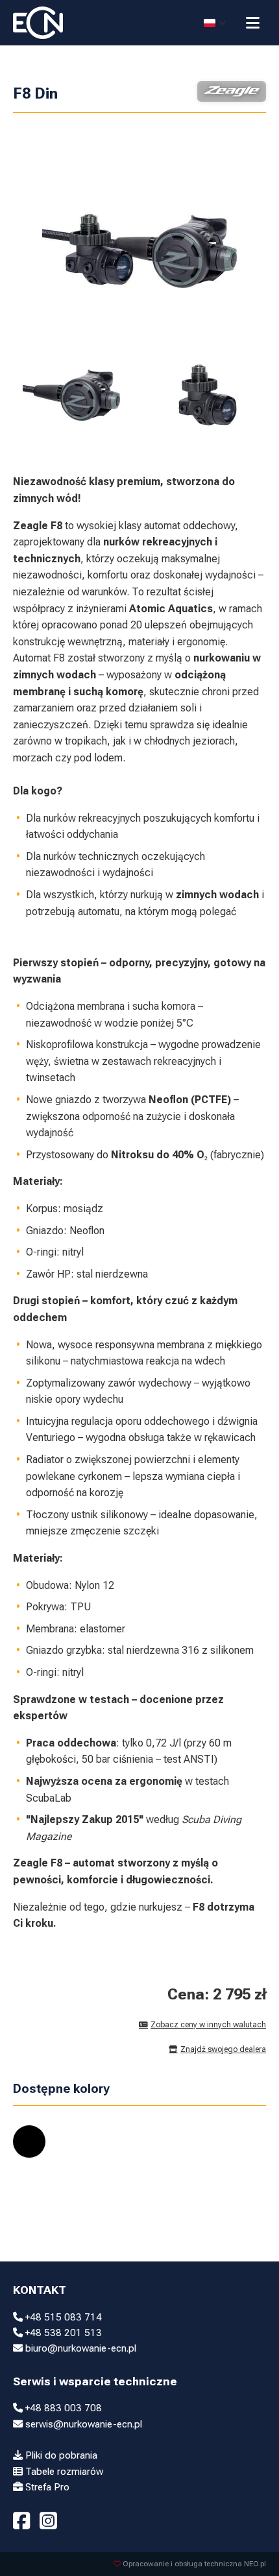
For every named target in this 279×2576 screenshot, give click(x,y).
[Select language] (215, 23)
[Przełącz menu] (253, 23)
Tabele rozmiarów (63, 2472)
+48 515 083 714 (62, 2317)
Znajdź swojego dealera (223, 2049)
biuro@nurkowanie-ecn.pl (79, 2348)
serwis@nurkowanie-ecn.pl (82, 2424)
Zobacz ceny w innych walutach (208, 2025)
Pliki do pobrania (60, 2455)
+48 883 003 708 (62, 2408)
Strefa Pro (46, 2487)
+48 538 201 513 (62, 2333)
